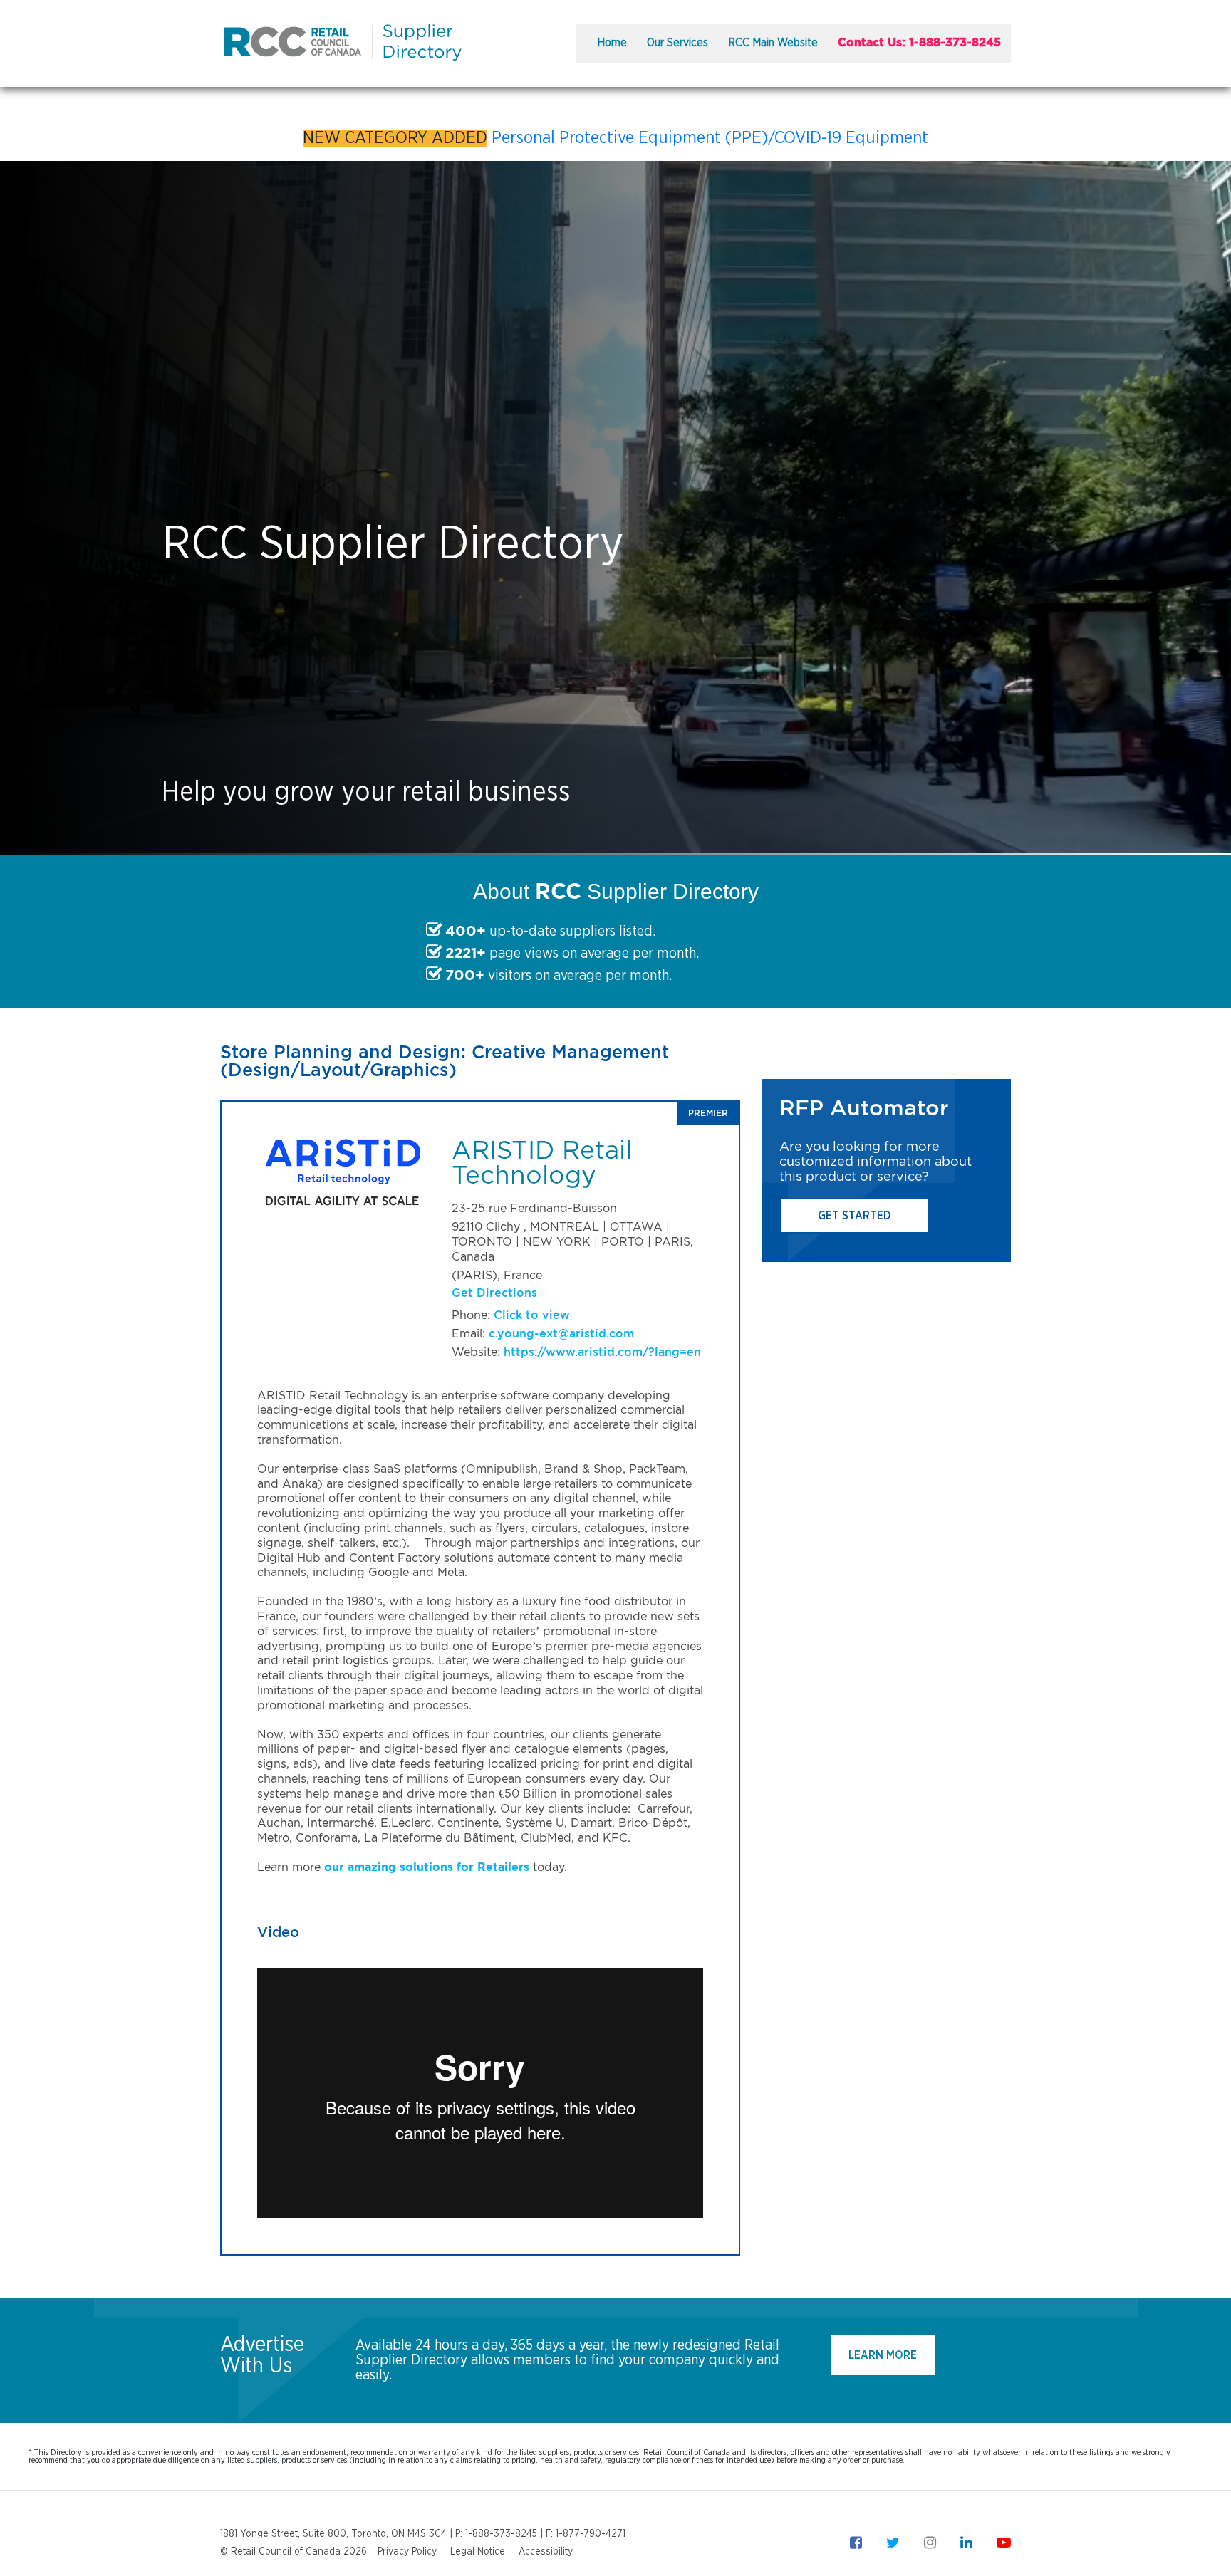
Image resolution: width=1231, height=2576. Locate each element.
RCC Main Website (773, 43)
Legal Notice (478, 2552)
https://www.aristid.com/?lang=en (602, 1352)
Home (612, 43)
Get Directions (494, 1293)
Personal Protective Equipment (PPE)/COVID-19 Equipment (710, 138)
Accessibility (546, 2552)
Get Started (855, 1216)
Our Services (677, 43)
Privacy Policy (407, 2552)
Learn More (883, 2355)
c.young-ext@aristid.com (561, 1334)
